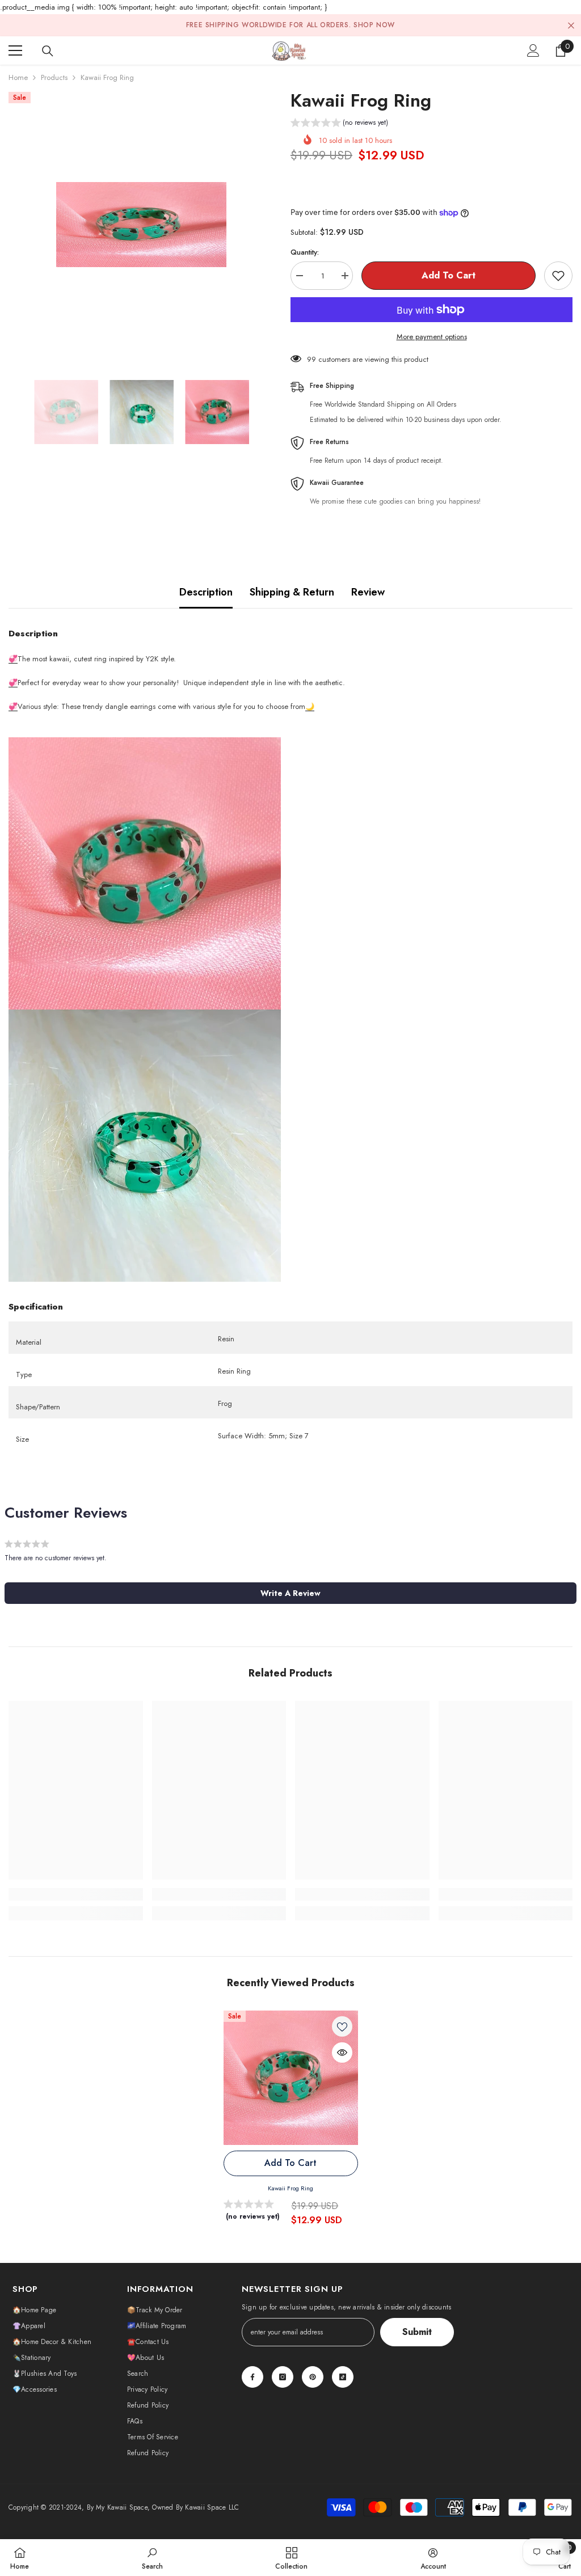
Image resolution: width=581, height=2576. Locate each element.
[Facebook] (252, 2377)
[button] (339, 124)
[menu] (15, 50)
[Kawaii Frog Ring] (291, 2078)
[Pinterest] (313, 2377)
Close (571, 25)
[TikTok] (343, 2377)
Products (54, 77)
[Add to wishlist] (558, 276)
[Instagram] (283, 2377)
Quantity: (305, 252)
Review (368, 592)
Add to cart (449, 275)
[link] (76, 1894)
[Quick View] (342, 2053)
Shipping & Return (292, 592)
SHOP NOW (374, 25)
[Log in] (533, 50)
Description (206, 592)
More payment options (432, 337)
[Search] (48, 51)
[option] (141, 225)
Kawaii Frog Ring (290, 2188)
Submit (417, 2332)
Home (18, 77)
